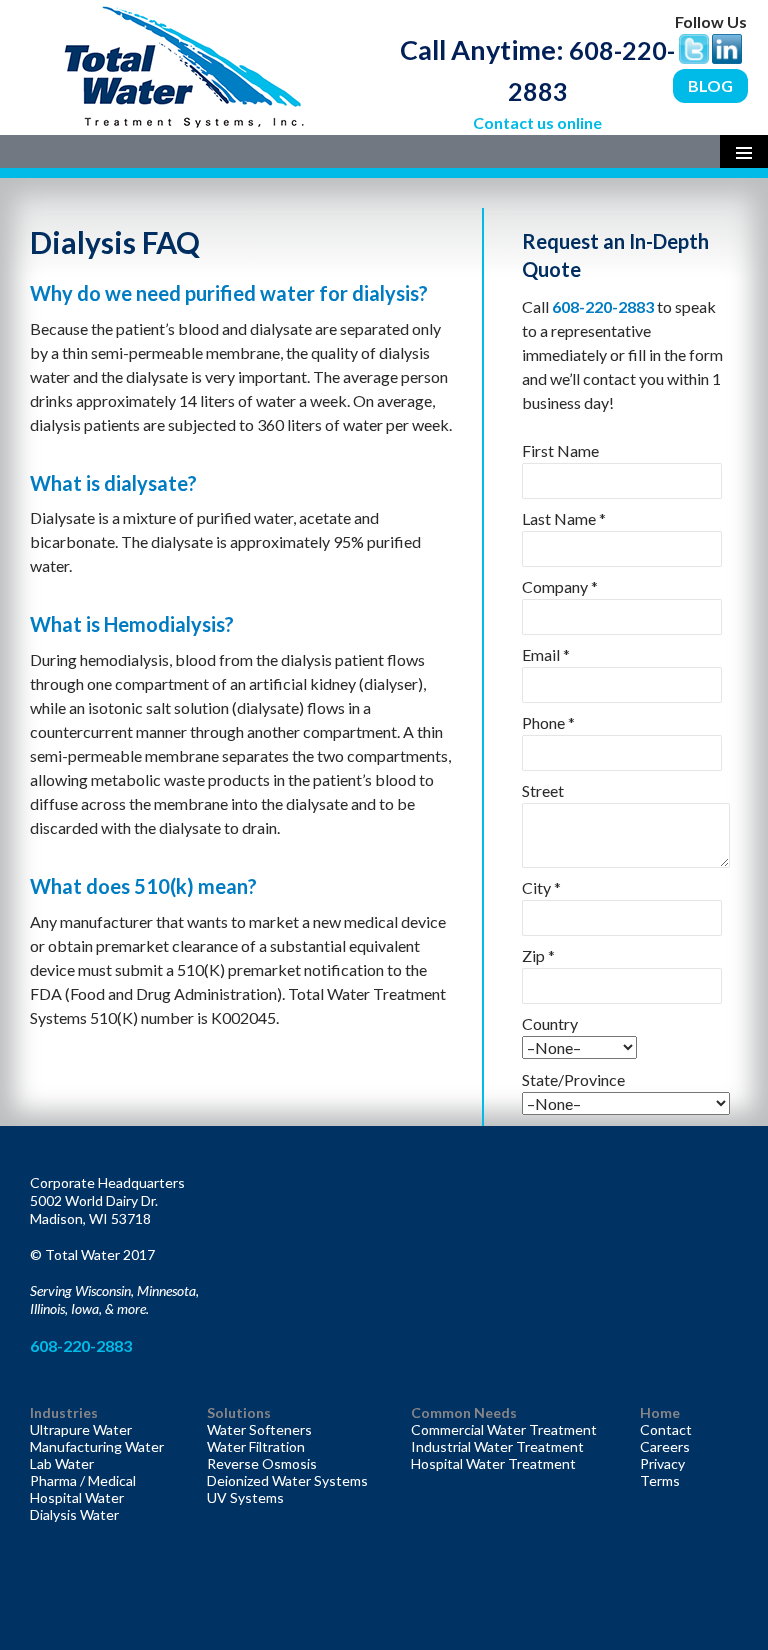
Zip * (538, 955)
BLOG (710, 85)
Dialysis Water (74, 1514)
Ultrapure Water (81, 1429)
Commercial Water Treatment (504, 1429)
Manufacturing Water (97, 1446)
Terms (660, 1480)
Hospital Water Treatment (493, 1463)
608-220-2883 (604, 306)
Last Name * (564, 518)
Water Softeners (259, 1429)
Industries (64, 1412)
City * (541, 887)
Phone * (548, 722)
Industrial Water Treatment (497, 1446)
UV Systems (245, 1497)
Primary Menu (744, 151)
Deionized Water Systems (287, 1480)
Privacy (662, 1463)
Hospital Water (77, 1497)
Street (543, 790)
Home (660, 1412)
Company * (560, 586)
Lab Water (62, 1463)
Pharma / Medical (83, 1480)
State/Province (573, 1079)
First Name (560, 450)
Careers (665, 1446)
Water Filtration (256, 1446)
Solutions (239, 1412)
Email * (546, 654)
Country (550, 1023)
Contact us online (537, 122)
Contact (666, 1429)
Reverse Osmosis (262, 1463)
